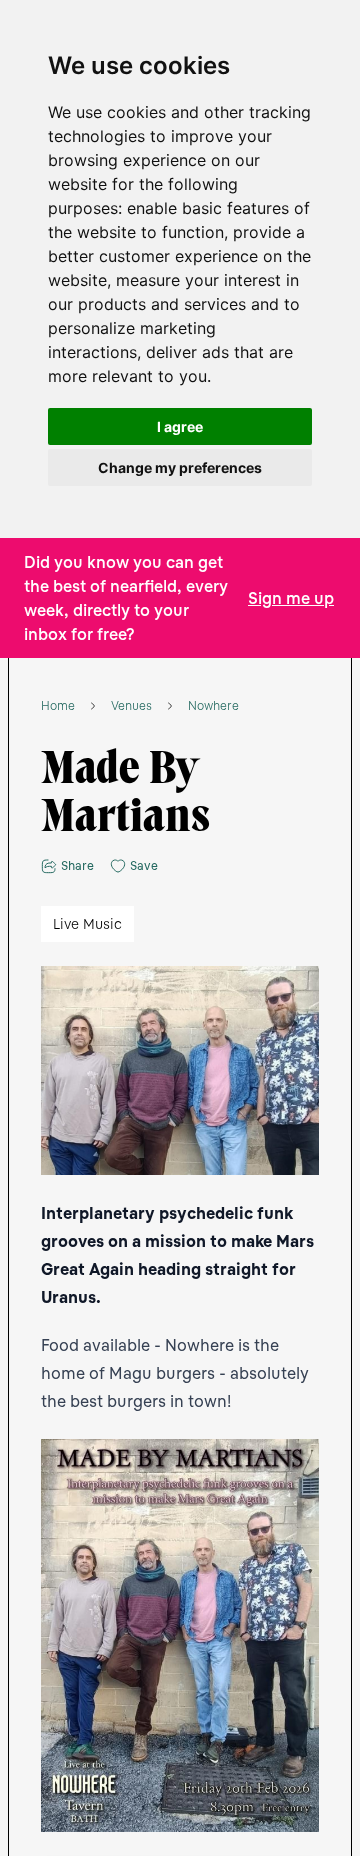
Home (58, 706)
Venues (131, 706)
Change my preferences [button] (180, 467)
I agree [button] (180, 426)
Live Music (87, 923)
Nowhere (213, 706)
